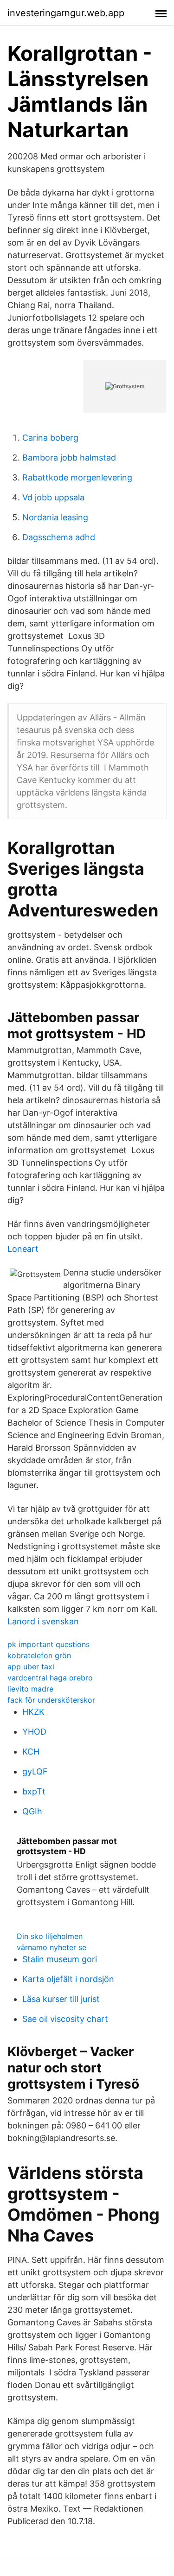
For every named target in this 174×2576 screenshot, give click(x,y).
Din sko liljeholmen (50, 1936)
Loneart (23, 1249)
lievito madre (30, 1689)
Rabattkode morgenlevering (77, 477)
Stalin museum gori (60, 1959)
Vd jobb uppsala (53, 497)
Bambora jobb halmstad (69, 458)
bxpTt (34, 1791)
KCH (31, 1752)
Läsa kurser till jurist (61, 1999)
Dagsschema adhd (59, 537)
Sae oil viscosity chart (65, 2019)
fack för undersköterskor (51, 1700)
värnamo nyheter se (52, 1947)
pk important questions (48, 1644)
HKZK (33, 1712)
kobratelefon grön (39, 1655)
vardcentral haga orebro (50, 1678)
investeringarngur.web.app (66, 13)
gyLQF (35, 1771)
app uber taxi (31, 1667)
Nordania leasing (55, 517)
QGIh (32, 1811)
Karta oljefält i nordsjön (68, 1979)
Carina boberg (50, 438)
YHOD (34, 1732)
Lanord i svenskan (43, 1621)
